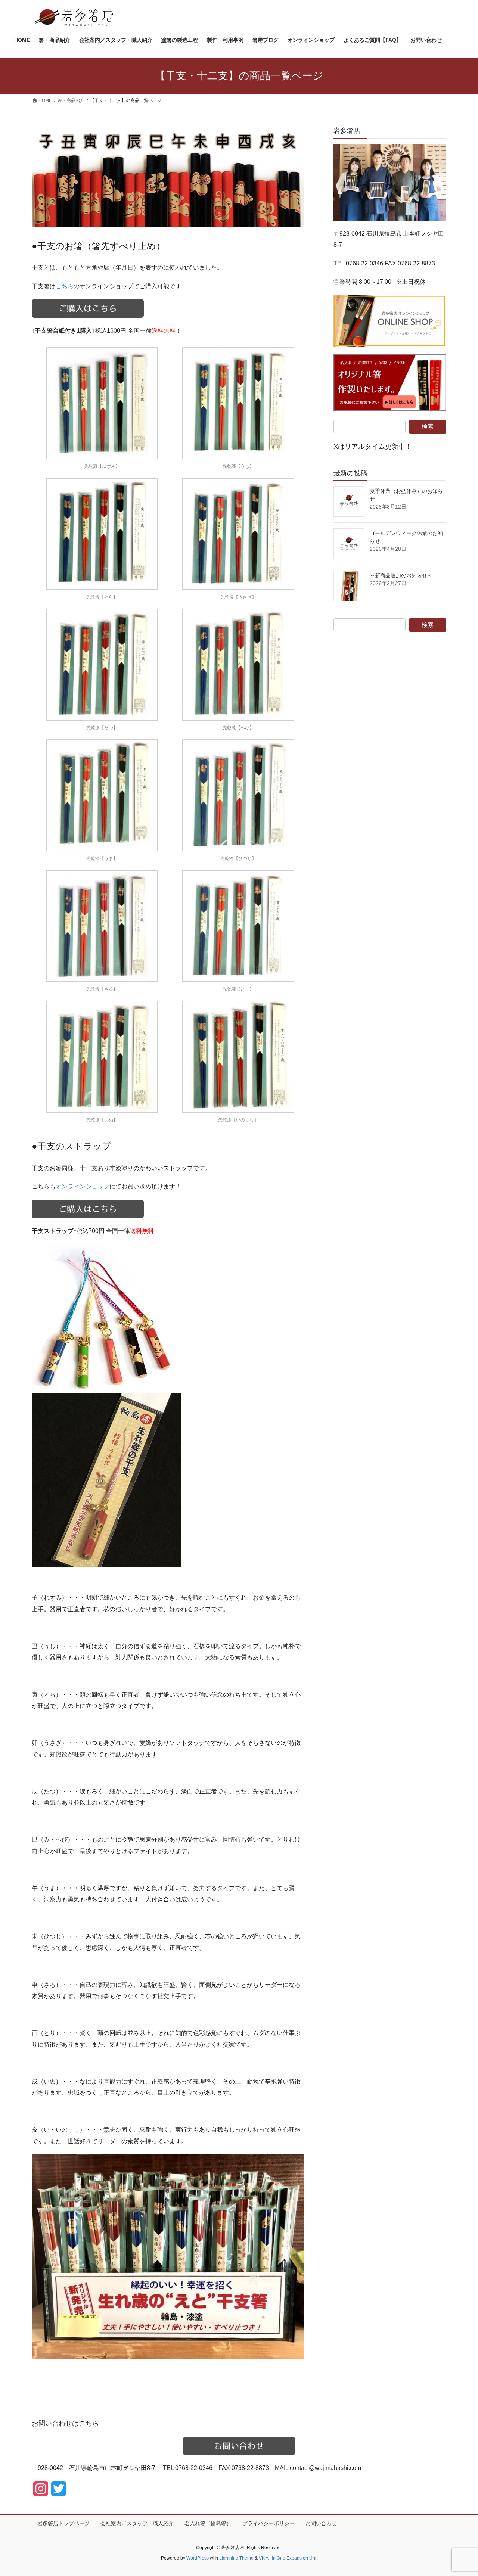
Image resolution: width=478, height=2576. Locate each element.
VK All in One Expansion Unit (288, 2558)
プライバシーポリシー (269, 2523)
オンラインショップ (83, 1186)
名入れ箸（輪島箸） (208, 2523)
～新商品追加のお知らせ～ (401, 575)
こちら (65, 286)
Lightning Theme (236, 2558)
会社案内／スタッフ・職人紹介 (137, 2523)
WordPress (198, 2558)
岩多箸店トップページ (63, 2523)
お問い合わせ (321, 2523)
